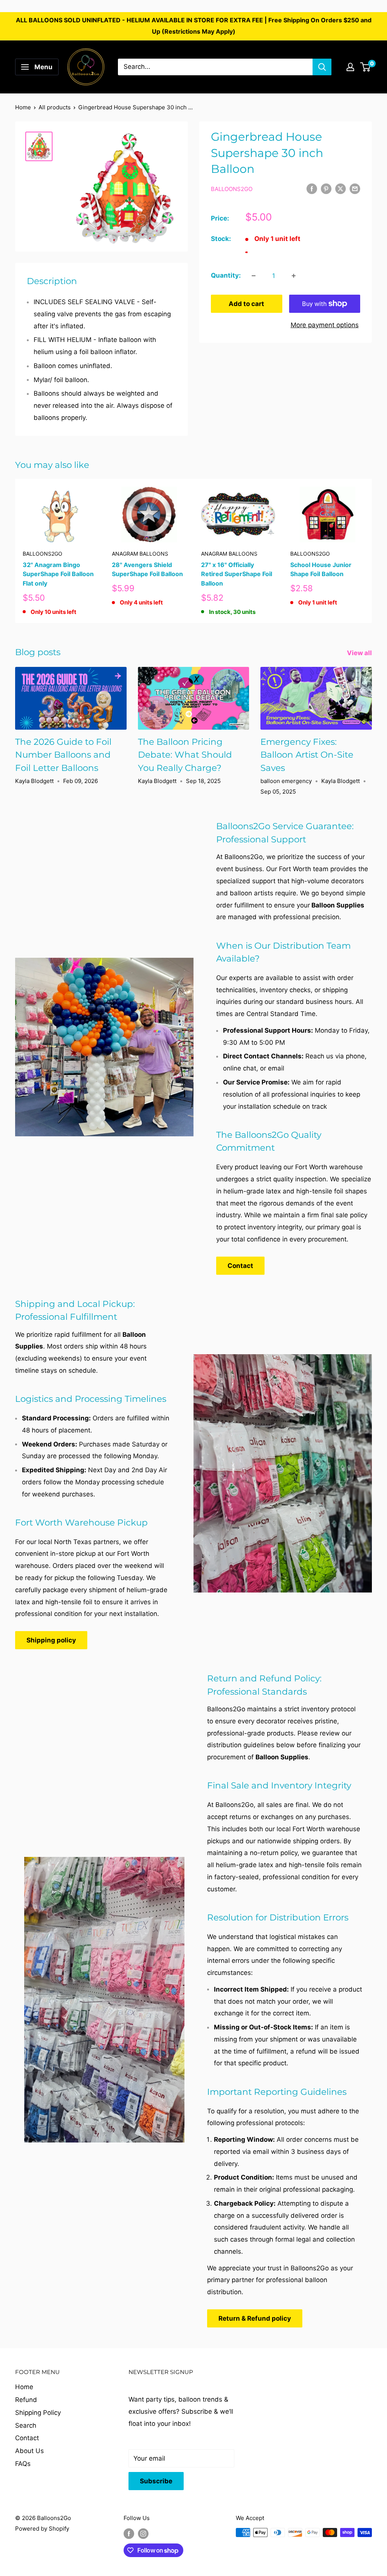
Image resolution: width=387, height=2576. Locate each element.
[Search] (322, 67)
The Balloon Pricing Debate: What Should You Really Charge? (185, 755)
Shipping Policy (38, 2413)
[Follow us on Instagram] (143, 2533)
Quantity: (226, 275)
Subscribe (156, 2481)
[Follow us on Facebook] (129, 2533)
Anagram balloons (140, 554)
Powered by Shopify (42, 2529)
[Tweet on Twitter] (341, 189)
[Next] (372, 551)
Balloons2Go (232, 189)
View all (360, 653)
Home (23, 107)
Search (26, 2425)
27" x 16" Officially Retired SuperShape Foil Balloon (237, 574)
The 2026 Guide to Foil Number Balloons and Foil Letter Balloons (63, 755)
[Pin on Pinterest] (326, 189)
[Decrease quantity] (254, 276)
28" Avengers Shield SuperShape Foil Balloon (147, 569)
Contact (240, 1266)
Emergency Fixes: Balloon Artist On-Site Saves (307, 755)
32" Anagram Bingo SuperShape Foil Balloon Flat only (58, 574)
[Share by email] (355, 189)
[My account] (350, 67)
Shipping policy (51, 1640)
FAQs (23, 2464)
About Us (29, 2451)
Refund (26, 2400)
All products (55, 107)
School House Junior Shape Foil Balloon (321, 569)
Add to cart (246, 304)
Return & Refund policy (255, 2318)
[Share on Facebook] (312, 189)
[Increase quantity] (294, 276)
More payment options (325, 325)
